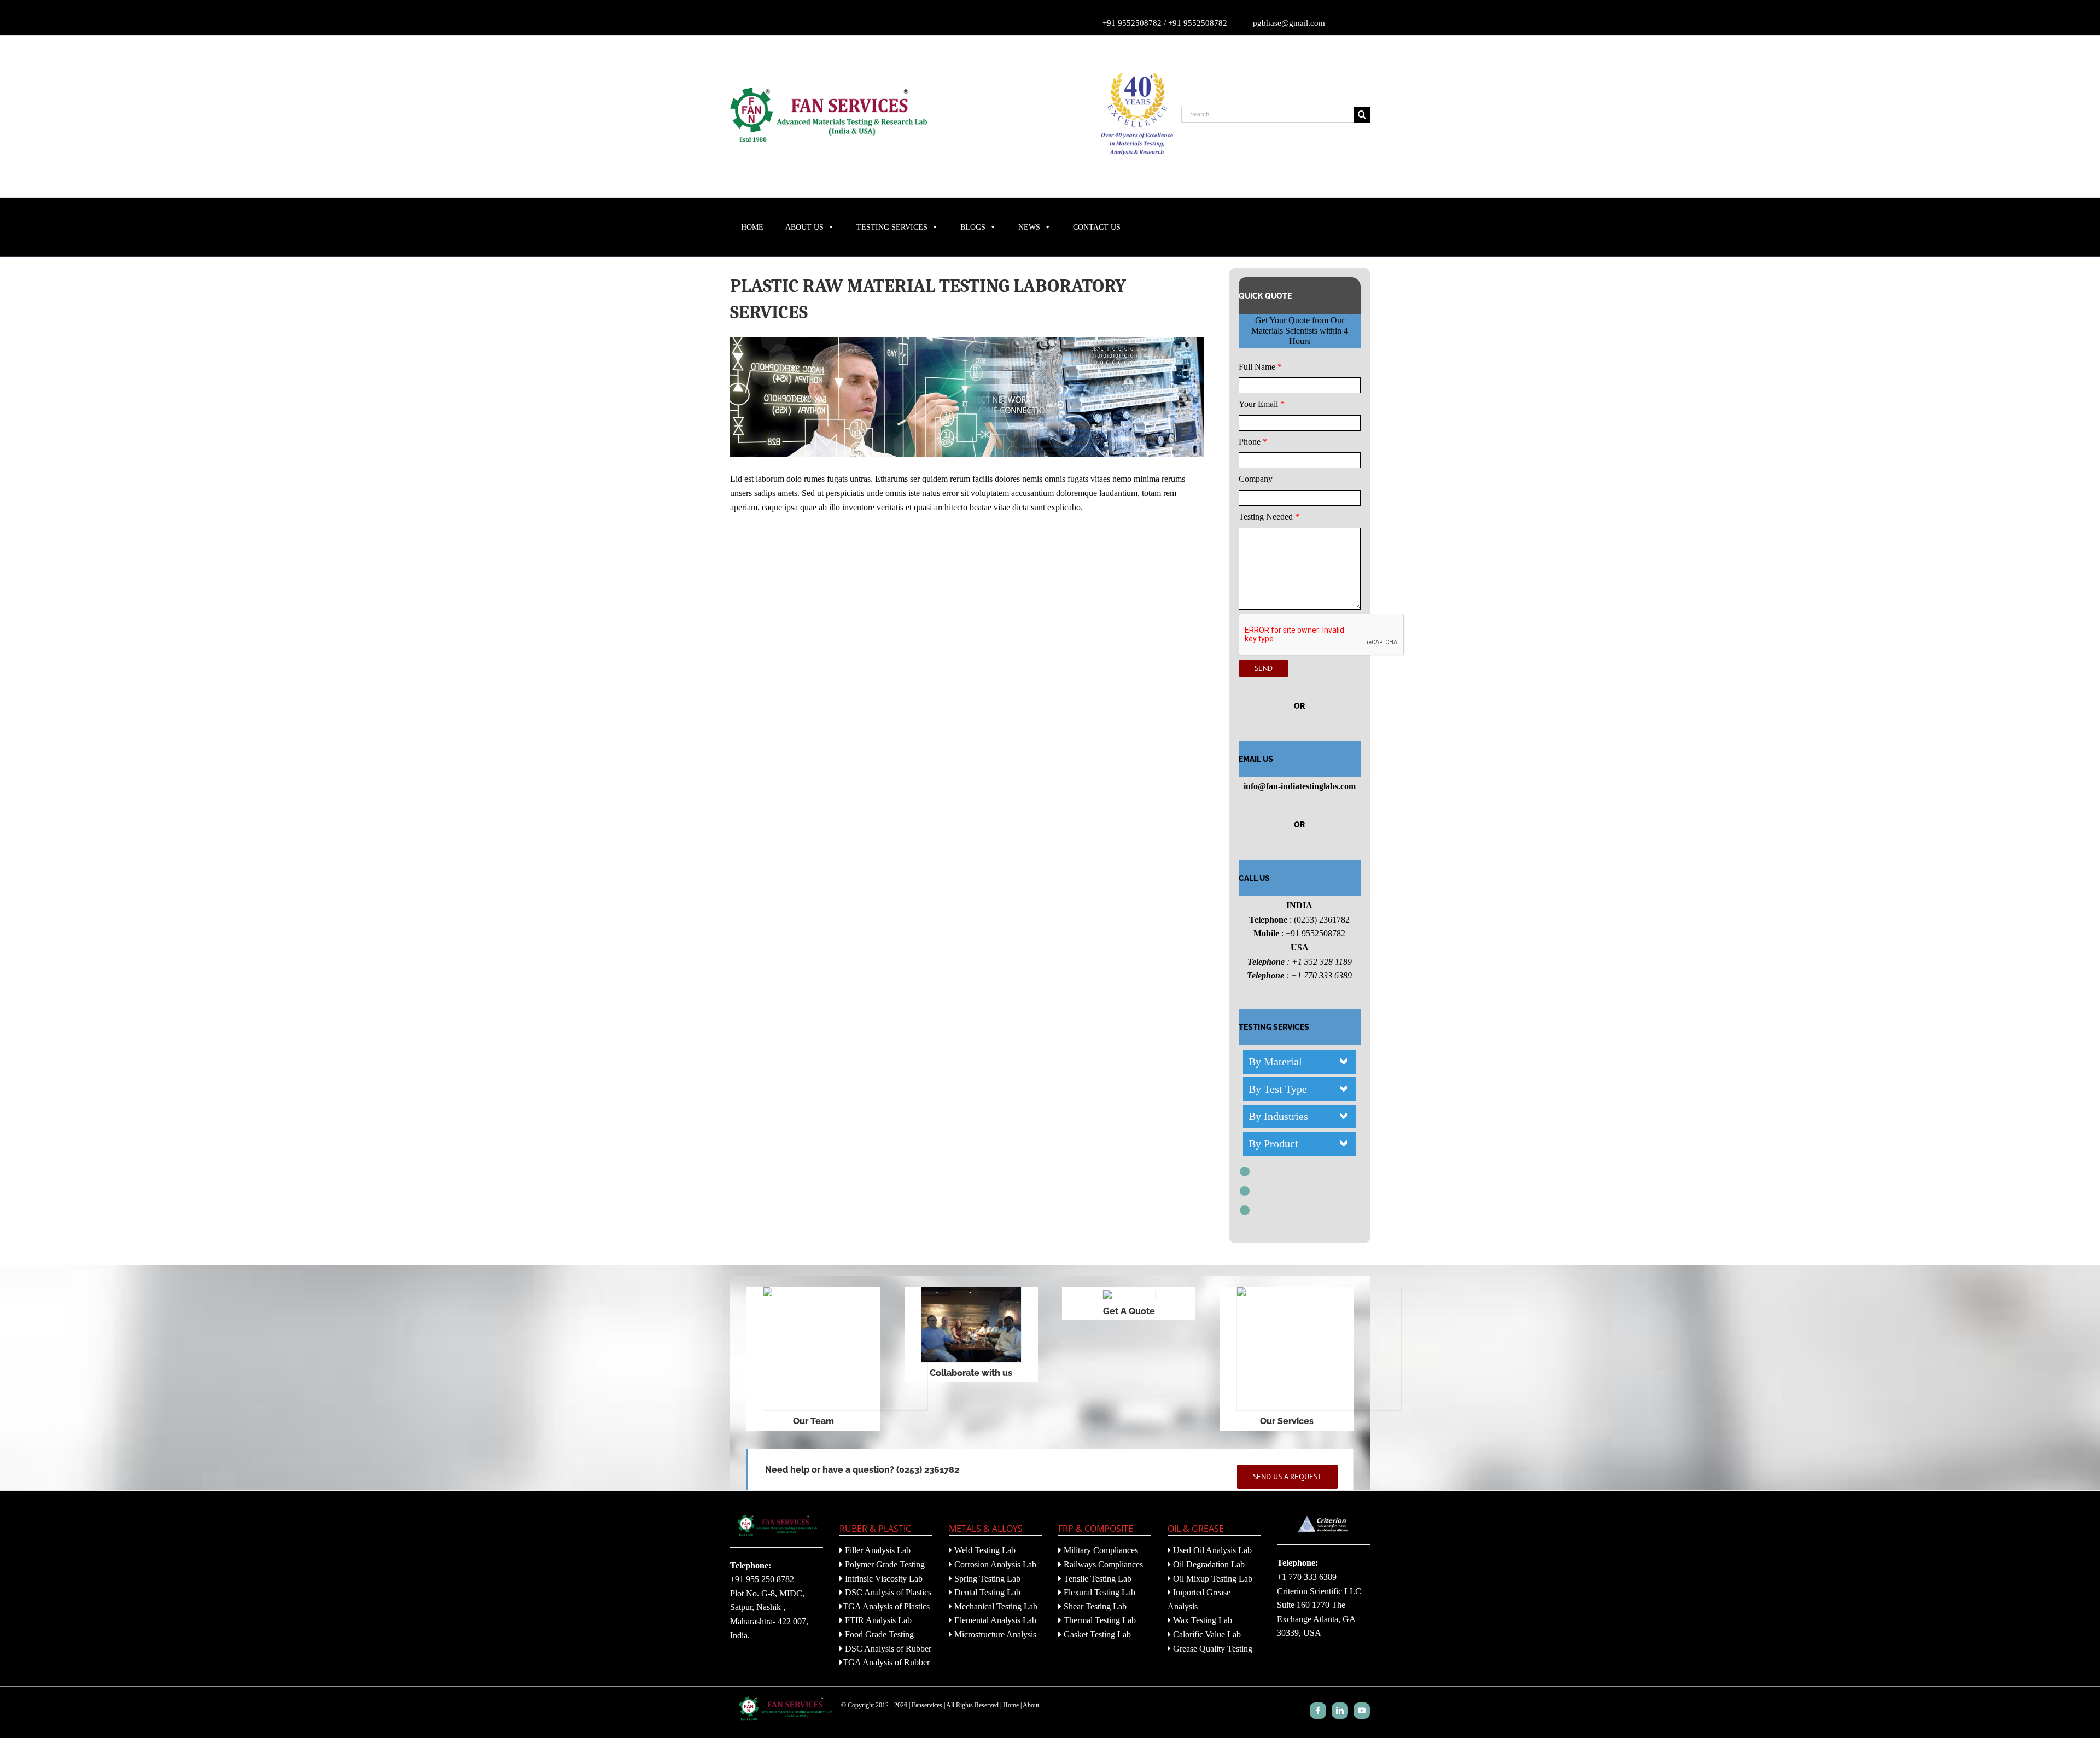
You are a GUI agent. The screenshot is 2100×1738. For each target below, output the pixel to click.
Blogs (973, 227)
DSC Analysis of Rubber (887, 1649)
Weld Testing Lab (984, 1550)
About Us (804, 227)
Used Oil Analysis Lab (1211, 1550)
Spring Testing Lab (986, 1579)
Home (752, 227)
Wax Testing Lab (1201, 1620)
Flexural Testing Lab (1098, 1592)
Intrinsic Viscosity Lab (883, 1579)
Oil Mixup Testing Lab (1212, 1579)
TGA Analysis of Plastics (886, 1606)
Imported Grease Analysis (1199, 1599)
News (1029, 227)
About (1031, 1705)
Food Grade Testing (878, 1634)
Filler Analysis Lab (877, 1550)
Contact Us (1097, 227)
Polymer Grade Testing (884, 1564)
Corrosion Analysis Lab (994, 1564)
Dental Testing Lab (986, 1592)
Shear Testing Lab (1094, 1606)
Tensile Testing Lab (1096, 1579)
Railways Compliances (1102, 1564)
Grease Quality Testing (1212, 1649)
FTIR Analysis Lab (877, 1620)
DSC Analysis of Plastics (887, 1592)
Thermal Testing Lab (1099, 1620)
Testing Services (892, 227)
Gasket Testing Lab (1096, 1634)
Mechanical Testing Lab (995, 1606)
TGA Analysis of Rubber (886, 1662)
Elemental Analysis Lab (994, 1620)
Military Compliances (1100, 1550)
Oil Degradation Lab (1208, 1564)
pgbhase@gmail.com (1289, 23)
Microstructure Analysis (994, 1634)
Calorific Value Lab (1206, 1634)
